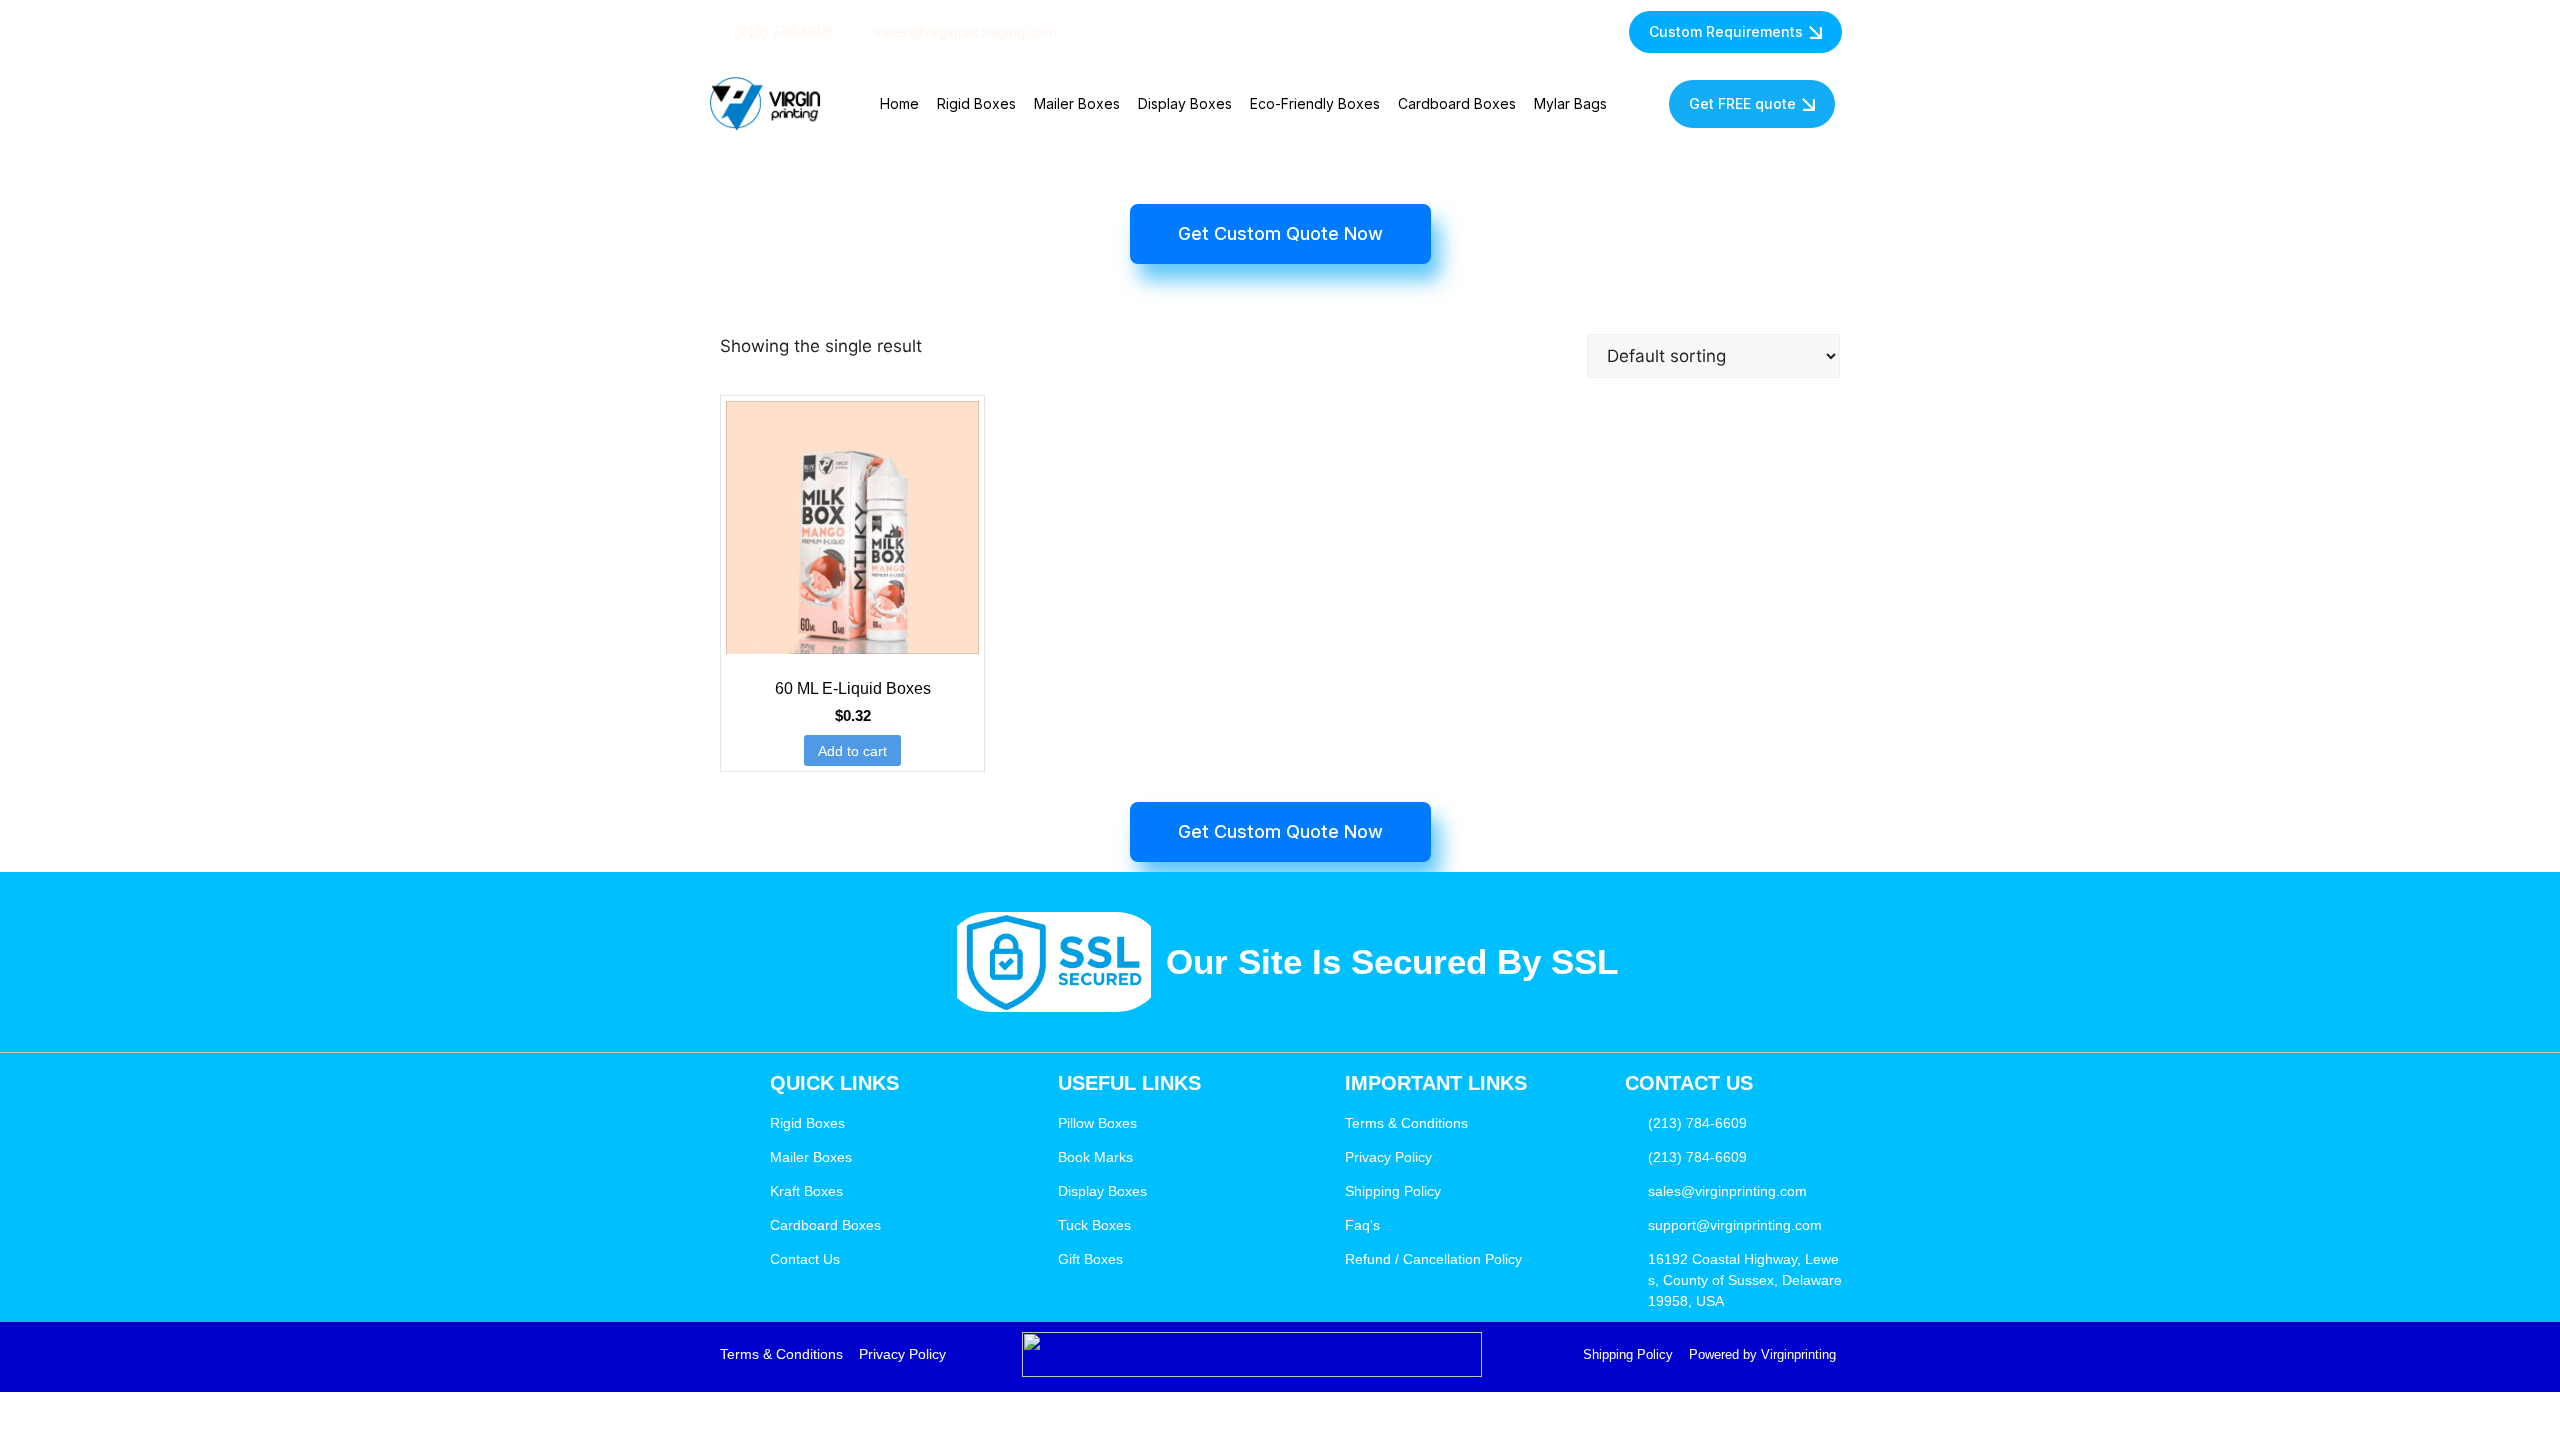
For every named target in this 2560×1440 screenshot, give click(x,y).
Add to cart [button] (852, 751)
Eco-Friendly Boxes (1315, 103)
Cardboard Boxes (1457, 103)
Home (899, 103)
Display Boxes (1185, 103)
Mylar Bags (1570, 103)
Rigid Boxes (976, 103)
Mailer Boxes (1077, 103)
